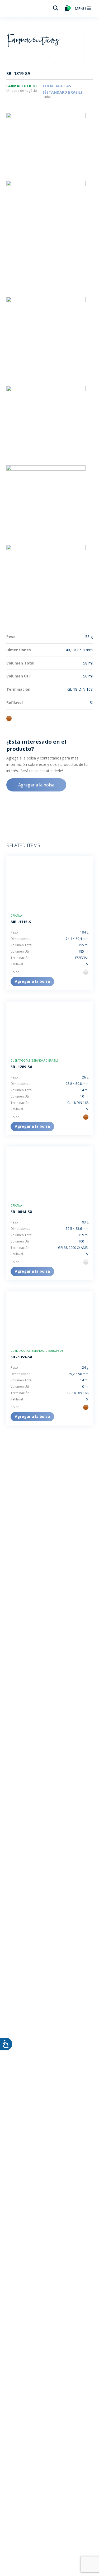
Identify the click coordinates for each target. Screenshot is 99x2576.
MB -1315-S (21, 922)
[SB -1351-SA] (49, 1317)
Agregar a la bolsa (36, 785)
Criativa (16, 916)
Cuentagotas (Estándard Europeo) (37, 1351)
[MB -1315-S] (49, 882)
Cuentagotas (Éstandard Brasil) (34, 1061)
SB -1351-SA (22, 1357)
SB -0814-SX (21, 1212)
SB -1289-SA (22, 1067)
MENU (81, 9)
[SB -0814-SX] (49, 1172)
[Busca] (56, 8)
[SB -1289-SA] (49, 1027)
